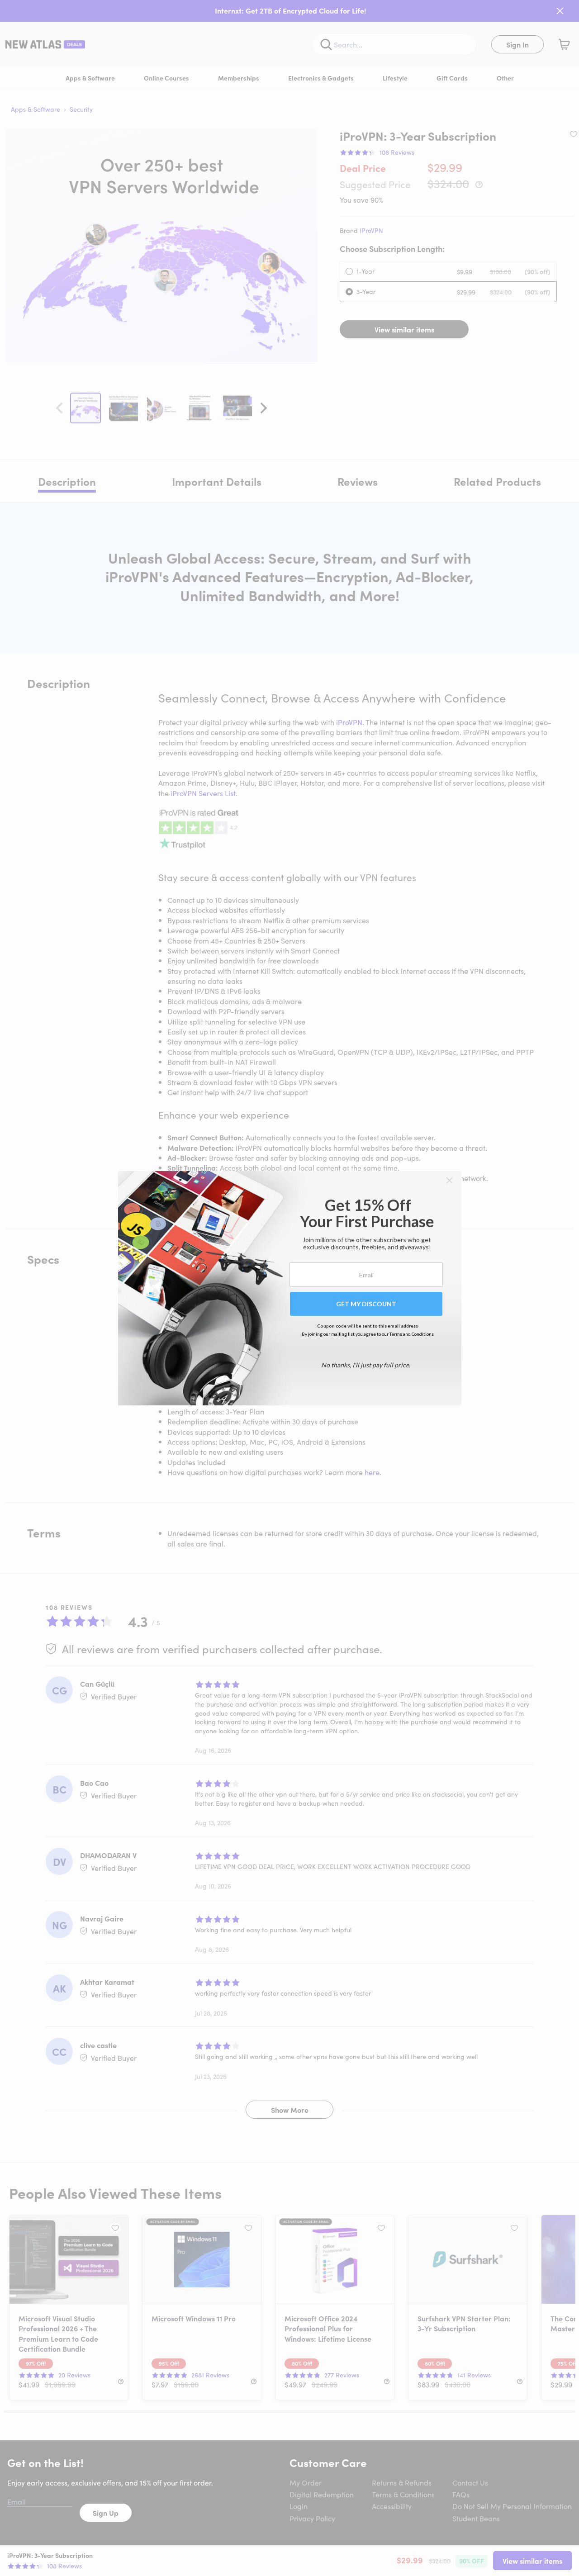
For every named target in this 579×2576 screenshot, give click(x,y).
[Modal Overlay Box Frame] (290, 1288)
